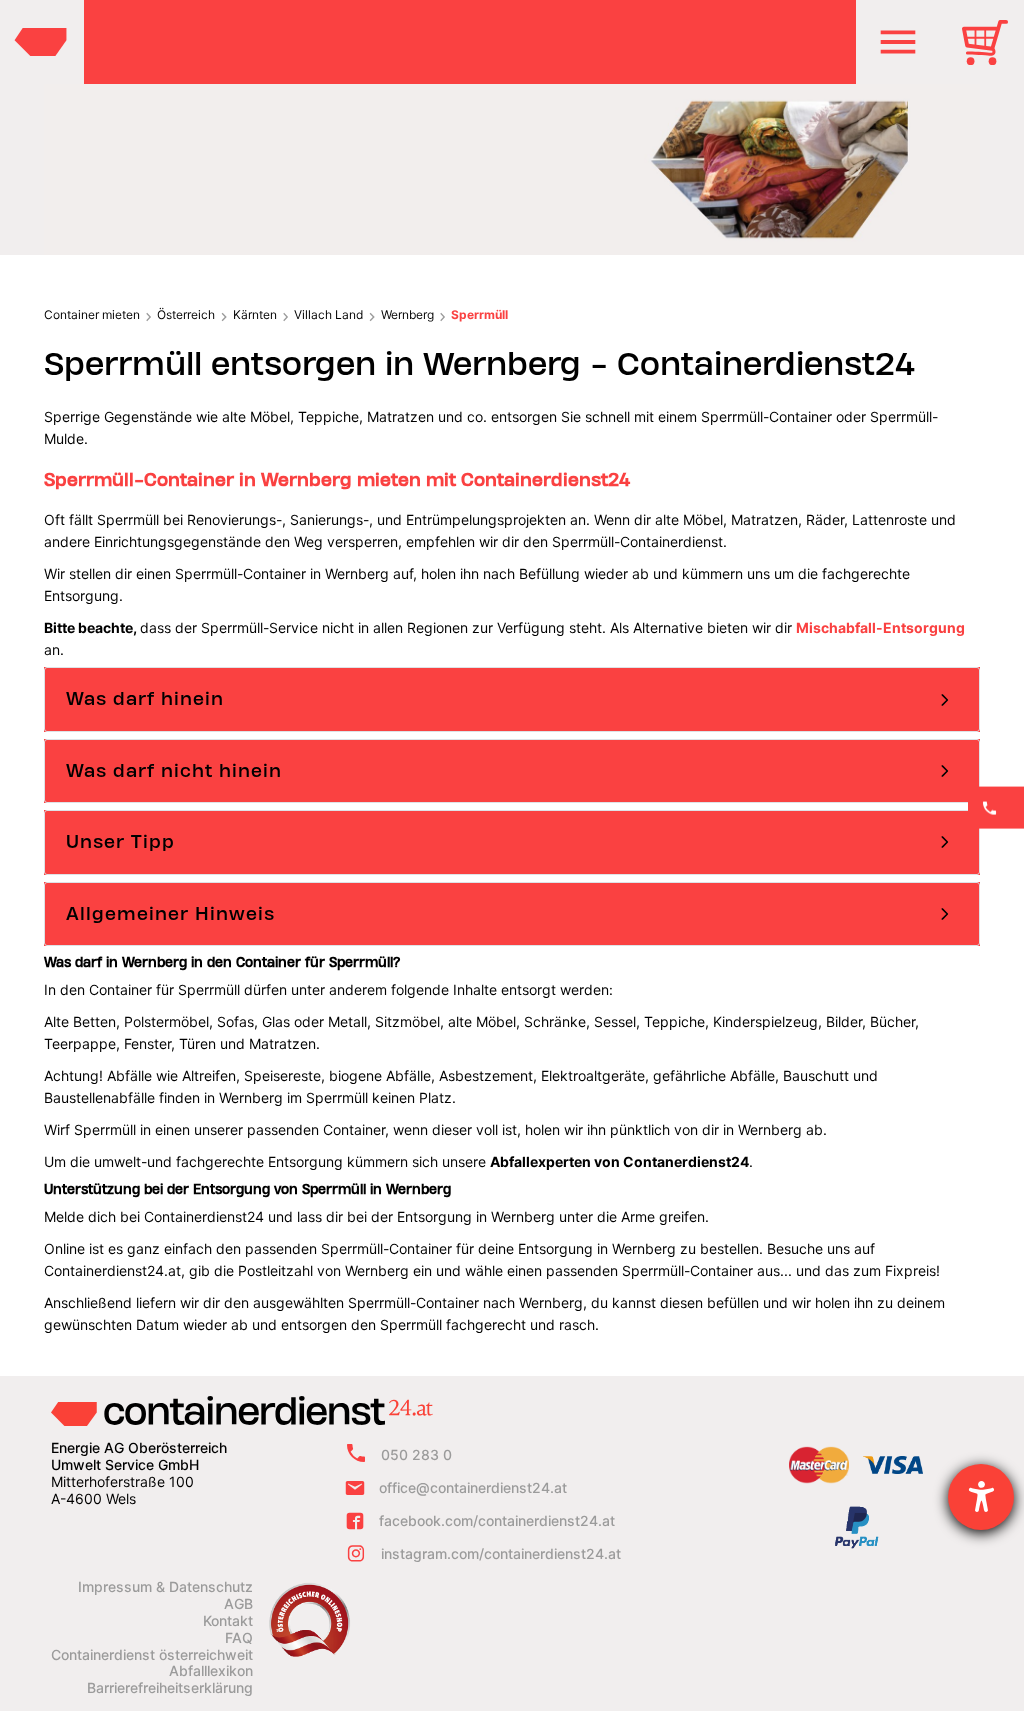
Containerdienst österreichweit (152, 1655)
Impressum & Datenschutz (165, 1587)
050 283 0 (416, 1454)
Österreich (186, 314)
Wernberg (407, 314)
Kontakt (228, 1621)
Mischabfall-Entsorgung (880, 627)
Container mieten (92, 314)
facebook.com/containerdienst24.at (497, 1520)
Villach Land (328, 314)
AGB (238, 1604)
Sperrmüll (479, 314)
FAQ (239, 1638)
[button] (898, 42)
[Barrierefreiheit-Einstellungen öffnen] (981, 1497)
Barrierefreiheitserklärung (170, 1688)
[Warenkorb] (992, 56)
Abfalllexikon (211, 1671)
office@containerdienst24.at (473, 1487)
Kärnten (255, 314)
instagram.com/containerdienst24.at (501, 1553)
